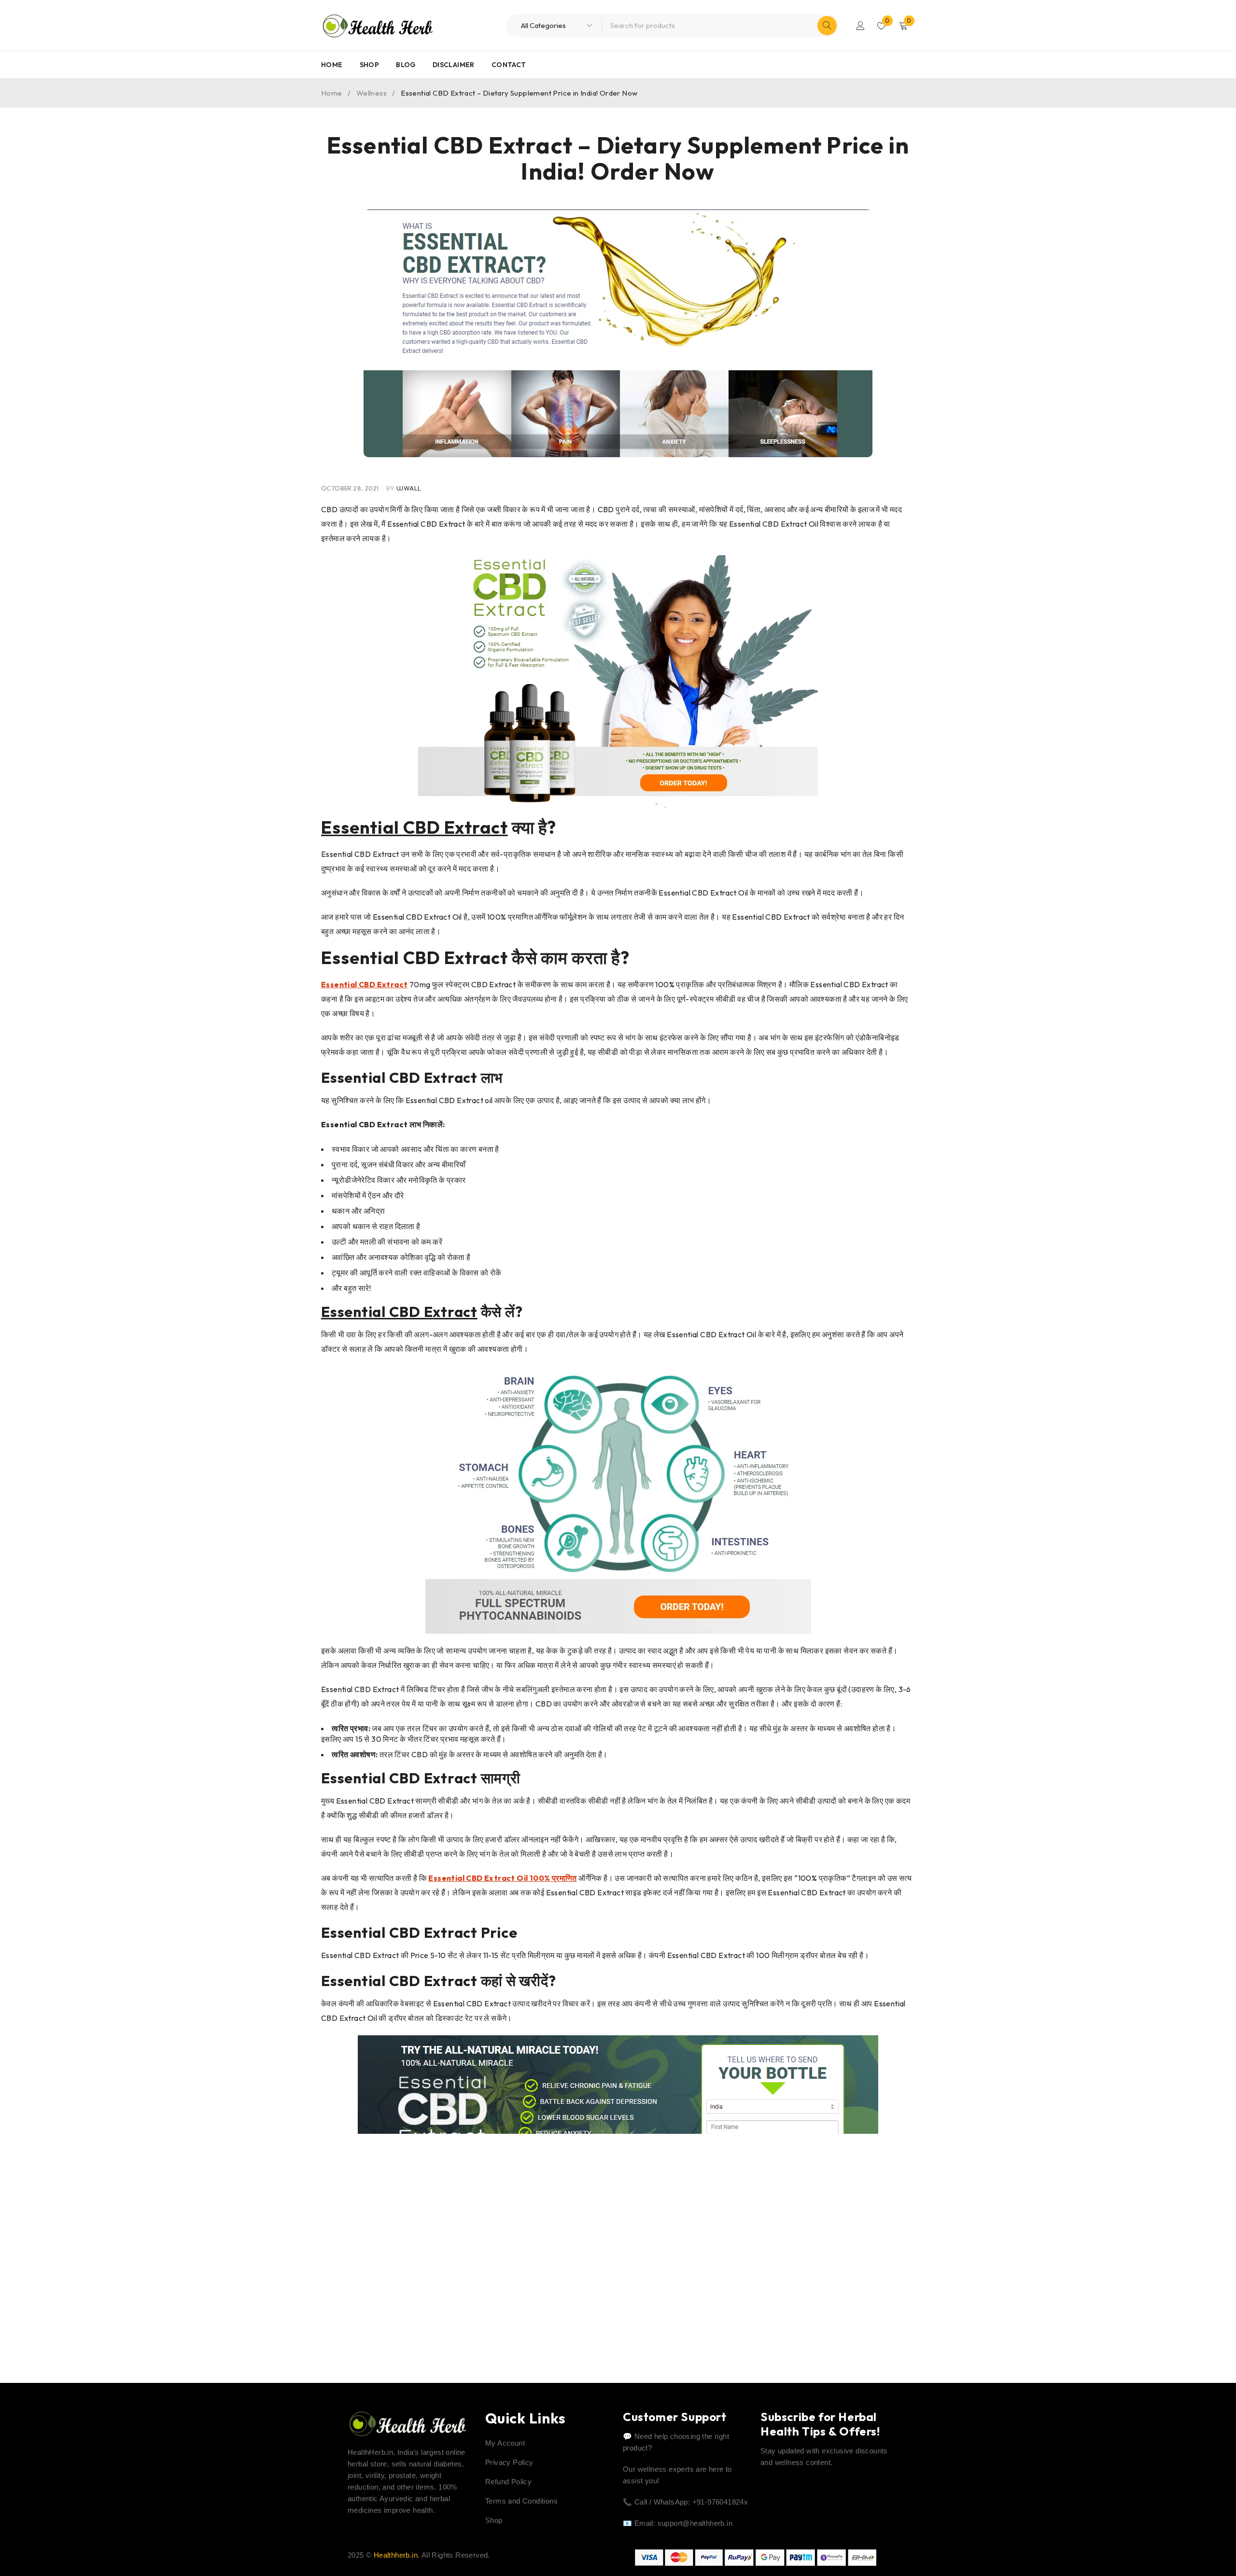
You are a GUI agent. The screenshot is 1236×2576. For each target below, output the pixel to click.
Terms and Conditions (521, 2501)
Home (332, 93)
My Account (505, 2443)
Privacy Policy (509, 2462)
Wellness (372, 93)
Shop (494, 2520)
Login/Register (860, 26)
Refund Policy (508, 2482)
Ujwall (409, 488)
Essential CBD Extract (414, 827)
